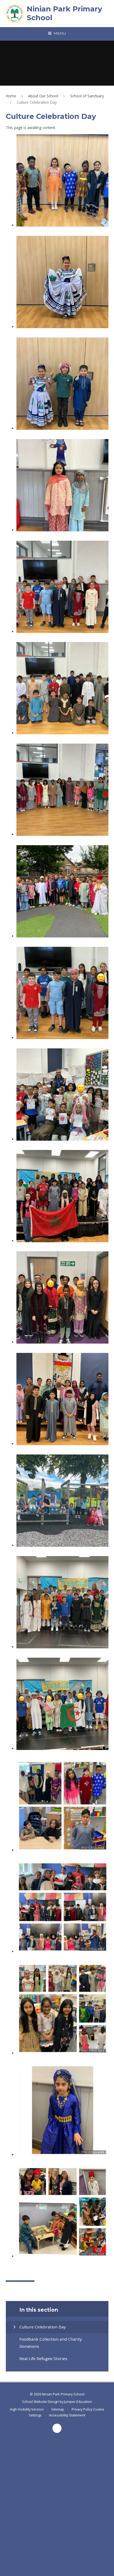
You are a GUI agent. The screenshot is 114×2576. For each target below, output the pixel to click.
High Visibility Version (27, 2409)
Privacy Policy (82, 2409)
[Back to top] (57, 2428)
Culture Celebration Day (37, 102)
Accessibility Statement (67, 2415)
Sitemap (58, 2409)
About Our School (43, 96)
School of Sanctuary (87, 96)
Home (11, 96)
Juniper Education (78, 2402)
